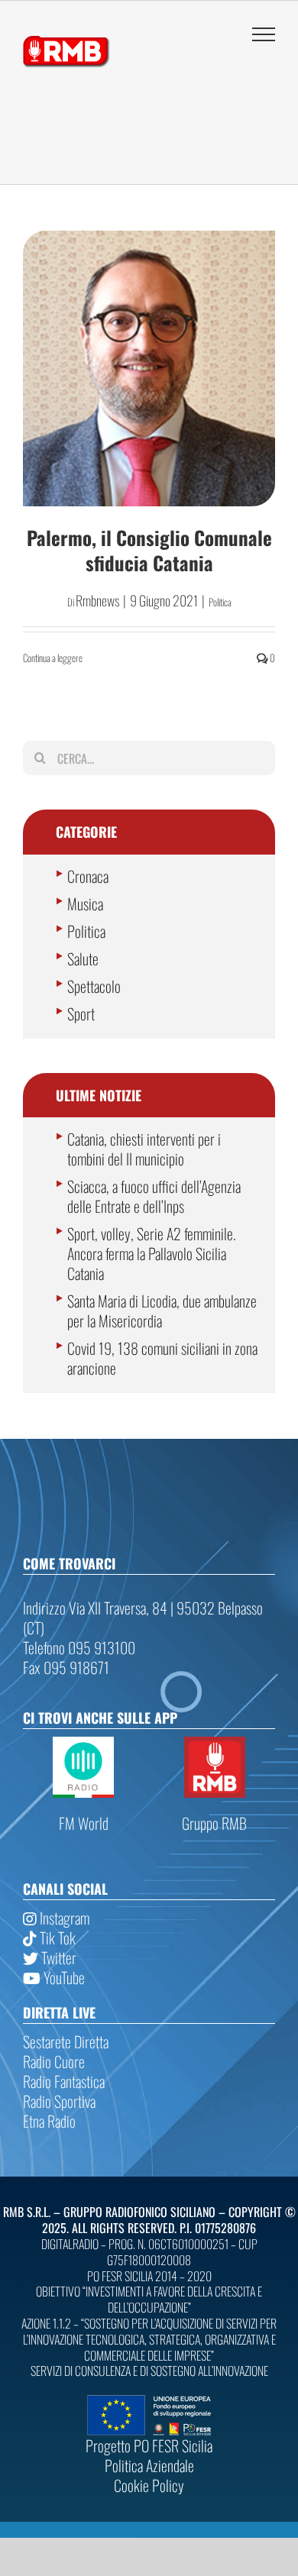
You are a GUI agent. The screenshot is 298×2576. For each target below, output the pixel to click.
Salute (83, 958)
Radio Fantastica (64, 2081)
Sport (81, 1013)
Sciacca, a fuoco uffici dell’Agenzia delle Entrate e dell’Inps (154, 1196)
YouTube (63, 1977)
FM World (84, 1823)
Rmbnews (97, 600)
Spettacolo (94, 986)
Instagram (63, 1918)
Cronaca (88, 876)
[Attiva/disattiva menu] (264, 34)
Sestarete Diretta (66, 2041)
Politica (220, 602)
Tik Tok (56, 1938)
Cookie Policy (149, 2485)
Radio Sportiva (59, 2101)
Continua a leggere (53, 658)
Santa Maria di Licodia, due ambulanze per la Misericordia (162, 1311)
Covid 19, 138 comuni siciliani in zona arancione (162, 1358)
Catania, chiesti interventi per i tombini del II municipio (144, 1149)
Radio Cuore (54, 2061)
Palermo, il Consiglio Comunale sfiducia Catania (149, 550)
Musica (85, 903)
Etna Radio (49, 2121)
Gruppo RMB (214, 1823)
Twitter (57, 1957)
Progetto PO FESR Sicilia (149, 2445)
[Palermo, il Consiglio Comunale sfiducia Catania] (149, 368)
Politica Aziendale (149, 2465)
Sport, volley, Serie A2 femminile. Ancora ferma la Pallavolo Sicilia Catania (152, 1253)
